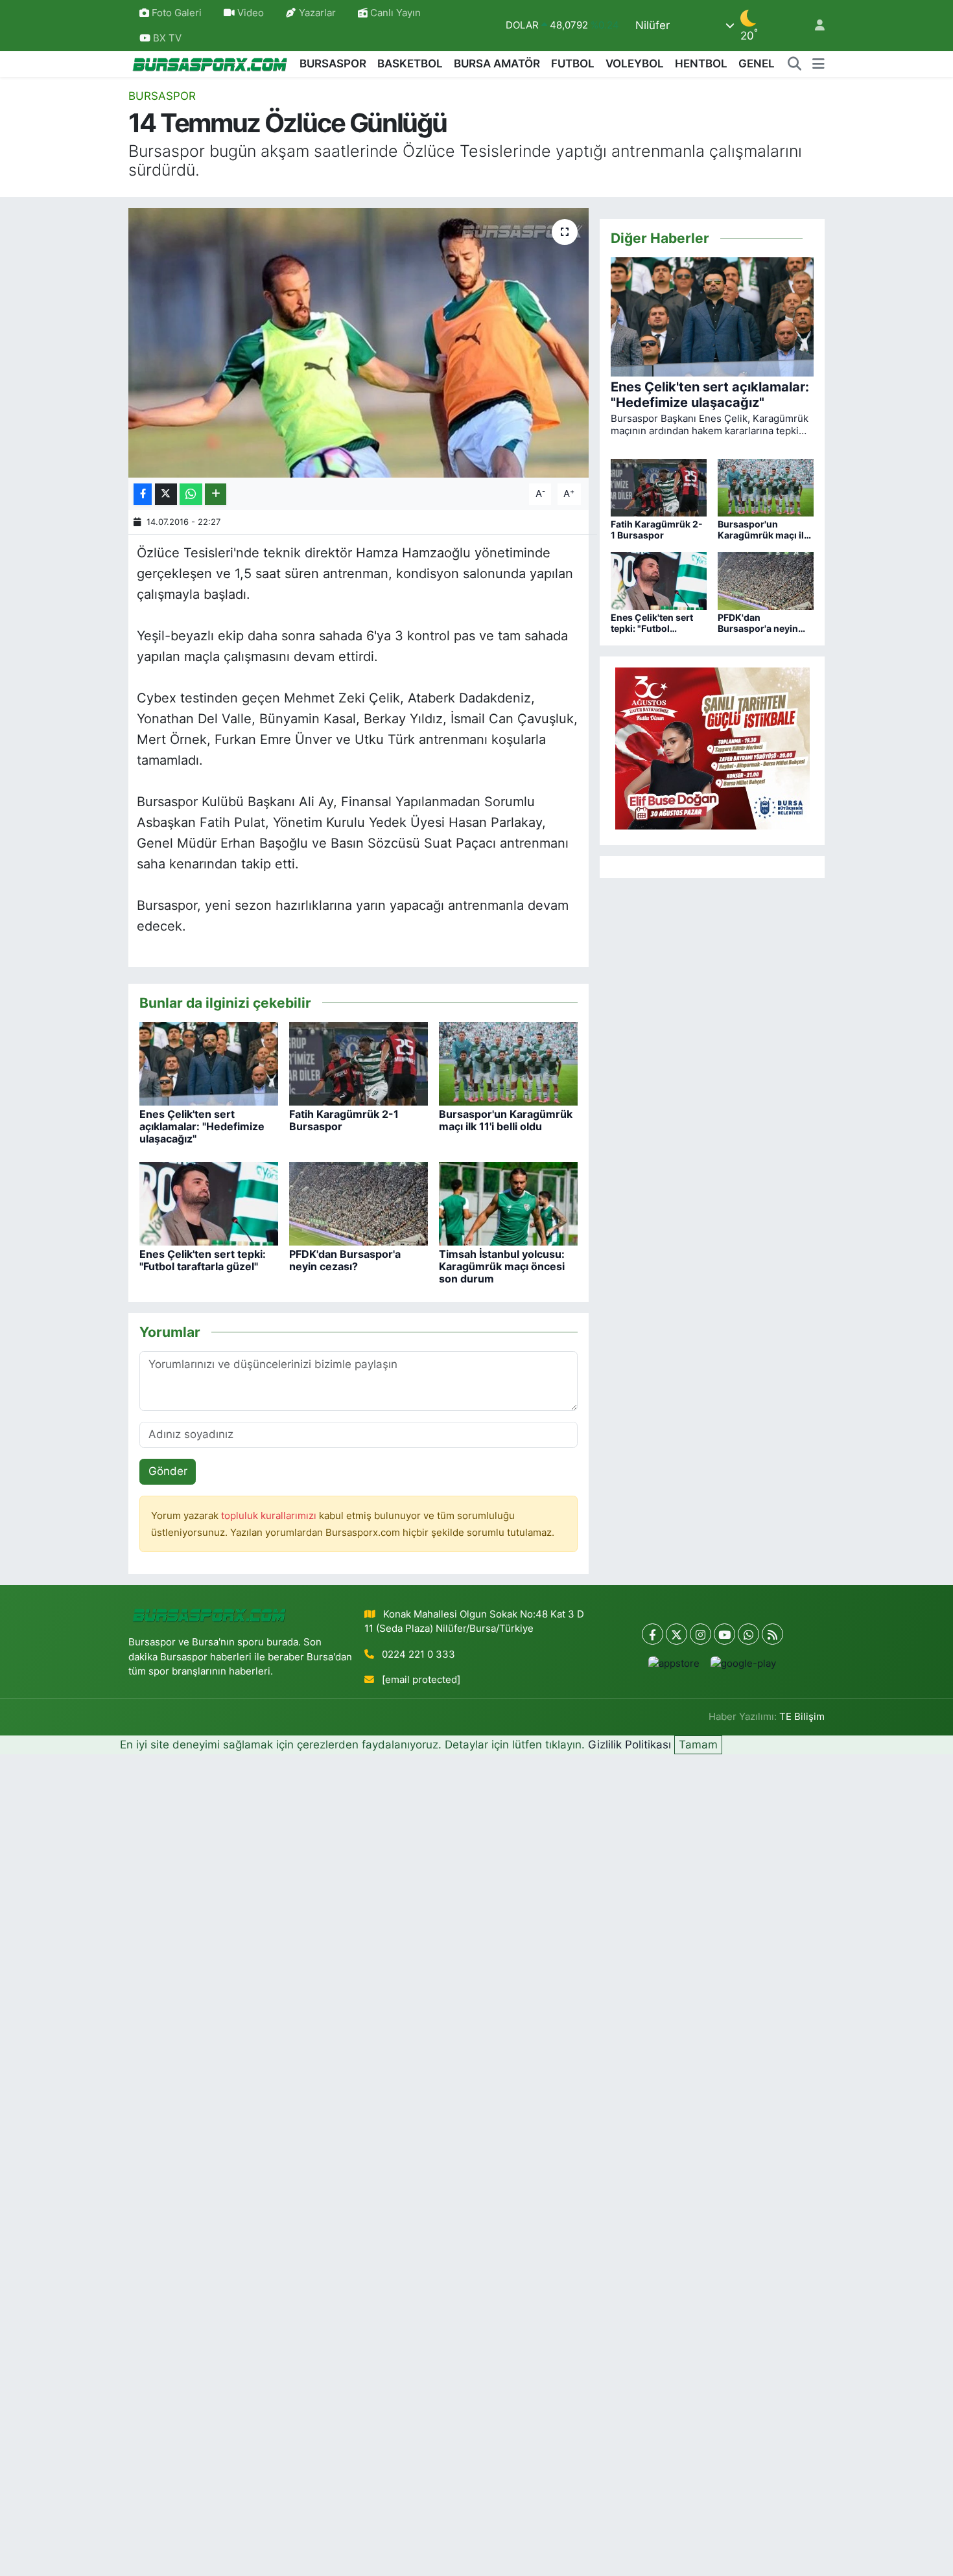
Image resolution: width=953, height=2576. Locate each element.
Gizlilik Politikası (629, 1745)
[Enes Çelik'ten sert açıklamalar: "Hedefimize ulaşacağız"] (209, 1063)
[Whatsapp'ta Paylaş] (191, 494)
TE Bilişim (802, 1717)
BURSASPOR (333, 64)
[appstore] (674, 1663)
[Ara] (795, 64)
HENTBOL (701, 64)
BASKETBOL (410, 64)
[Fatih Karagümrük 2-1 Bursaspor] (359, 1063)
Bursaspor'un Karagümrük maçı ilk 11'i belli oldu (506, 1120)
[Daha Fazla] (216, 494)
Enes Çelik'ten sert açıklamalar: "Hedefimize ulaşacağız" (202, 1126)
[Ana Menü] (818, 64)
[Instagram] (700, 1634)
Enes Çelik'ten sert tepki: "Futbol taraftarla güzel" (203, 1260)
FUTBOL (573, 64)
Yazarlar (317, 13)
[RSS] (772, 1634)
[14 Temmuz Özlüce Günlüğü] (359, 343)
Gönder (168, 1471)
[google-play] (744, 1663)
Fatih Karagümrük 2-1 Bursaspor (344, 1120)
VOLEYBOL (635, 64)
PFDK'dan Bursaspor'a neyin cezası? (345, 1260)
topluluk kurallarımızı (270, 1516)
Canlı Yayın (394, 13)
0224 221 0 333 (418, 1654)
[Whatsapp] (748, 1634)
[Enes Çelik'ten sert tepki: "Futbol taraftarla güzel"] (209, 1203)
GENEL (757, 64)
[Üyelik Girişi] (814, 26)
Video (251, 13)
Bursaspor (162, 96)
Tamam (698, 1745)
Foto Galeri (177, 13)
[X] (677, 1634)
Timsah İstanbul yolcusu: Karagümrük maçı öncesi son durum (502, 1266)
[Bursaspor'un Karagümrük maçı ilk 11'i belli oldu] (508, 1063)
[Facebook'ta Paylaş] (143, 494)
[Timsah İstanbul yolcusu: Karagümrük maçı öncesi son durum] (508, 1203)
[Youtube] (724, 1634)
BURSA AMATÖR (497, 64)
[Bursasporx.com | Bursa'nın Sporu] (210, 64)
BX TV (166, 38)
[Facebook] (653, 1634)
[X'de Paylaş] (166, 494)
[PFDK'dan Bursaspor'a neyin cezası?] (359, 1203)
